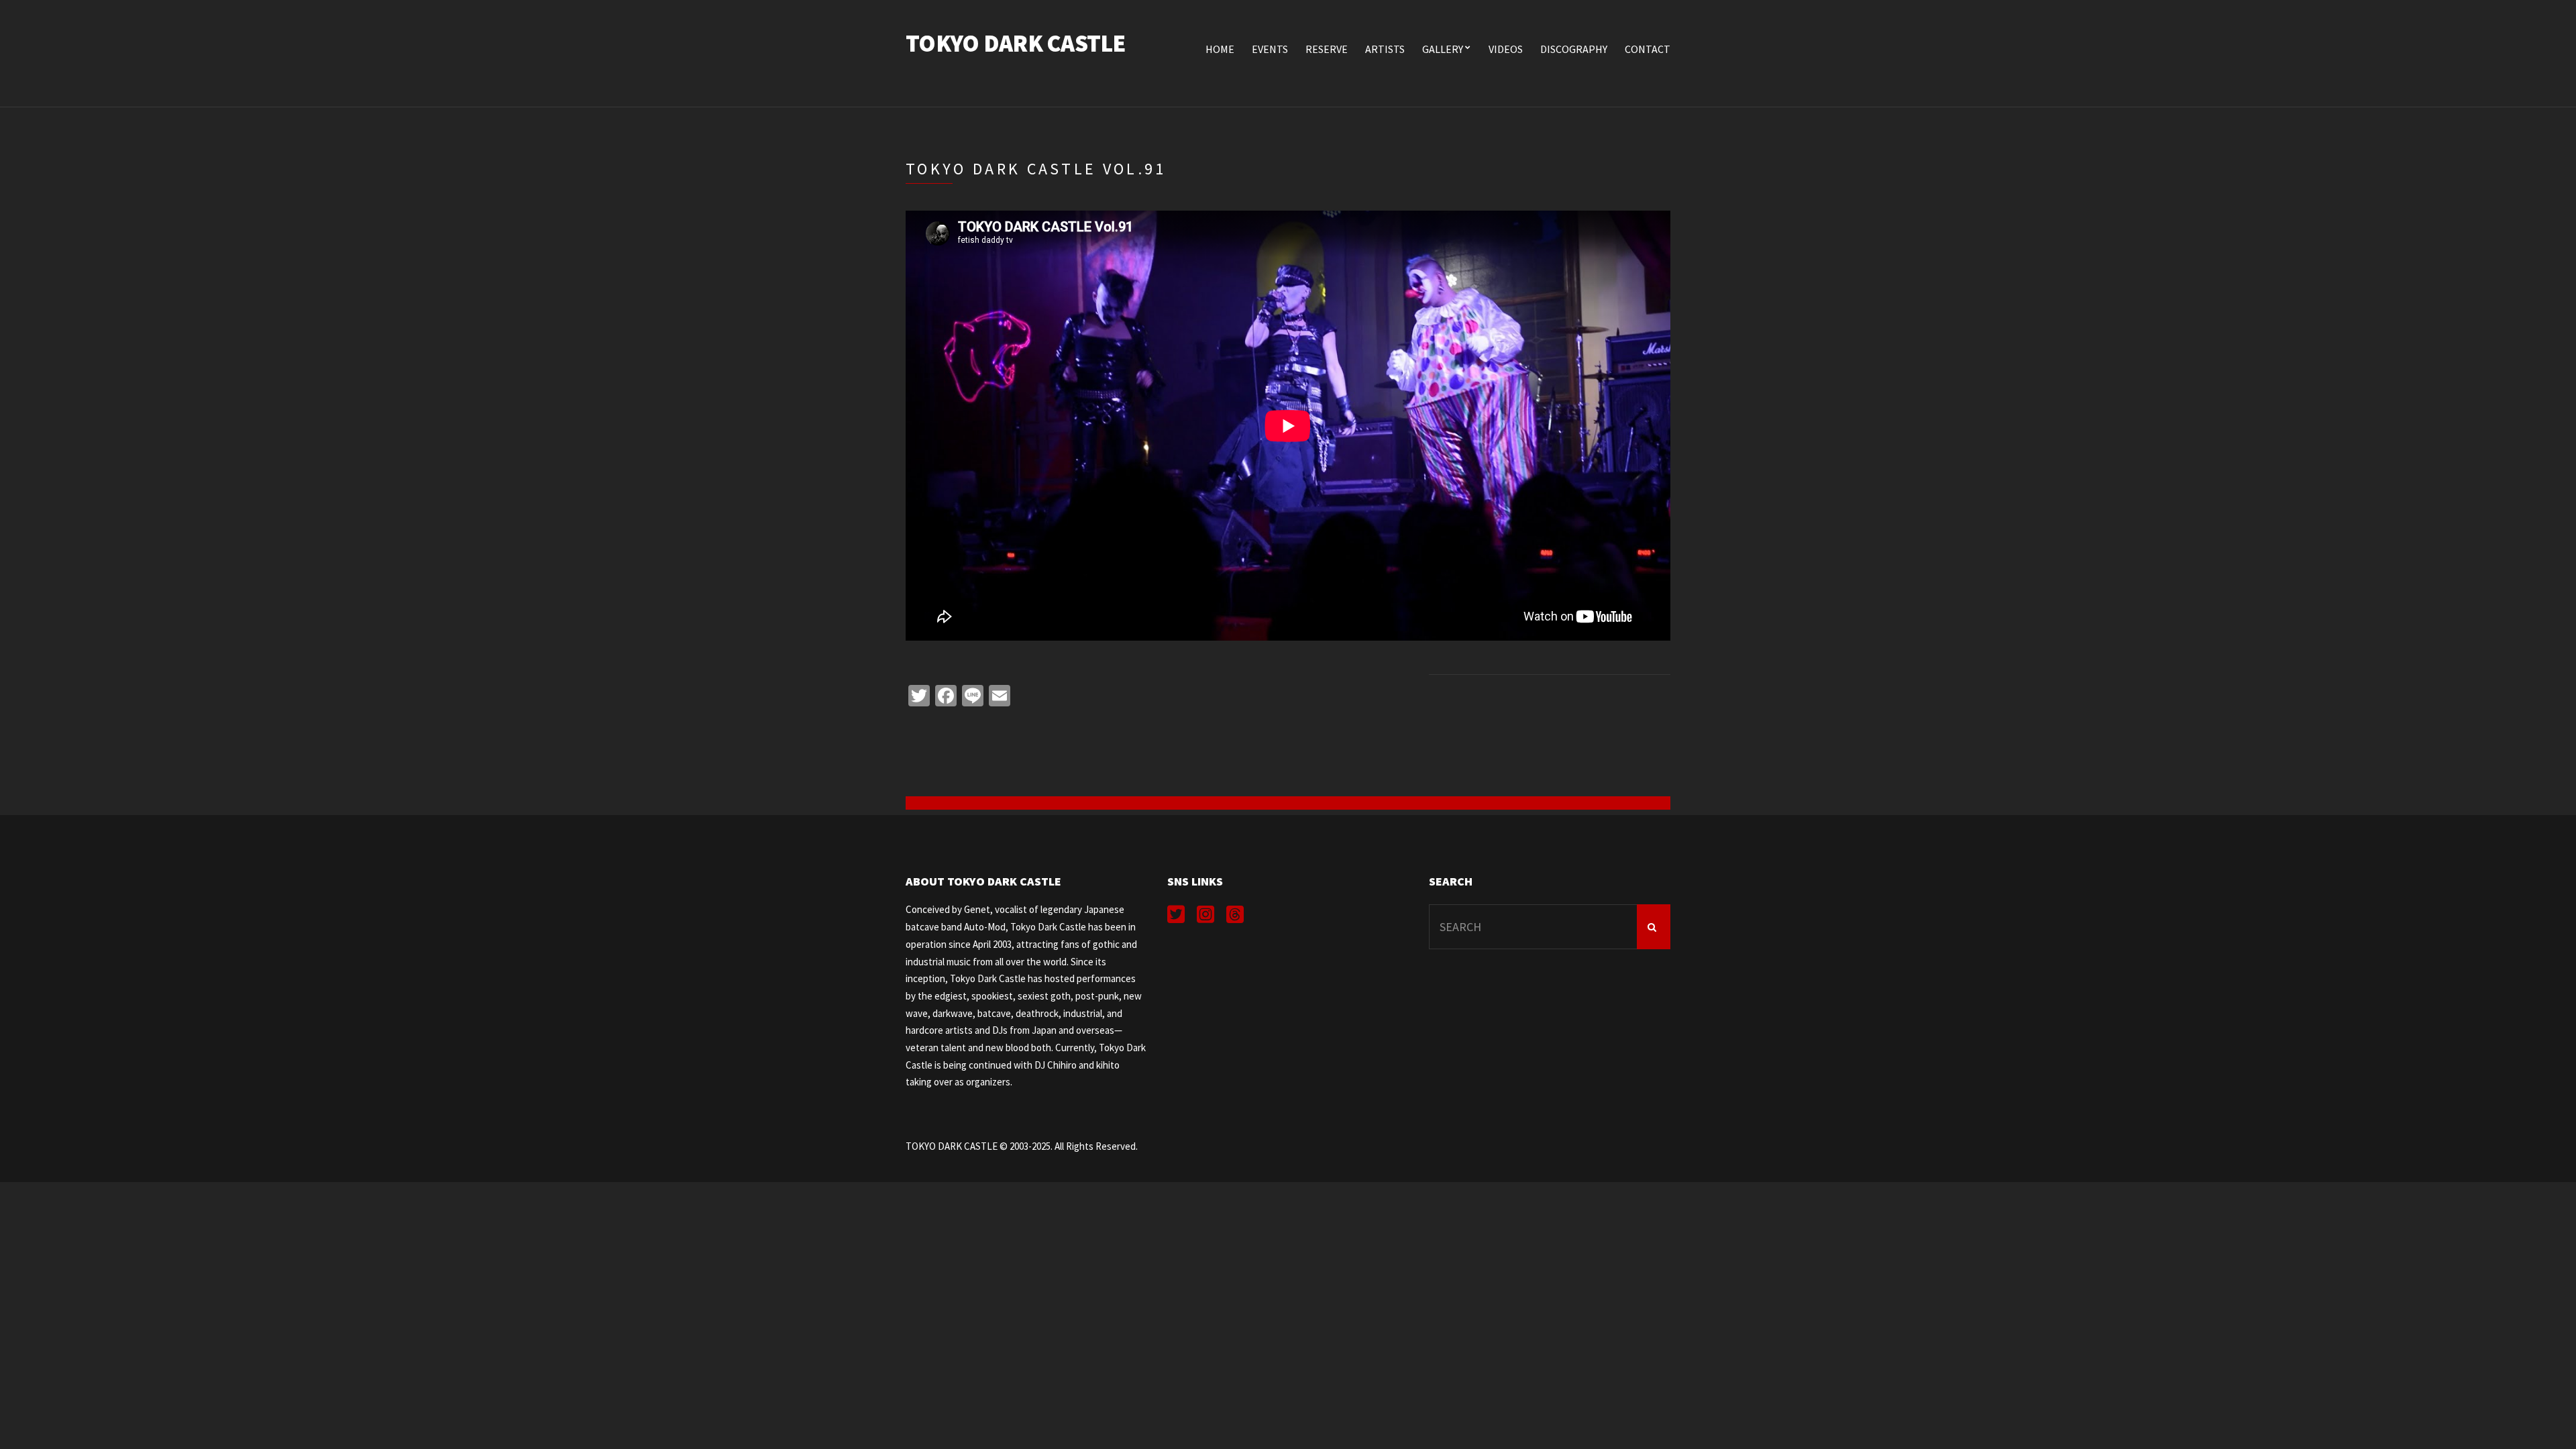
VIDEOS (1506, 49)
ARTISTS (1385, 49)
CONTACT (1648, 49)
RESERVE (1327, 49)
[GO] (1654, 927)
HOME (1220, 49)
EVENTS (1270, 49)
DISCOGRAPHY (1574, 49)
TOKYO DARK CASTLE (1016, 43)
